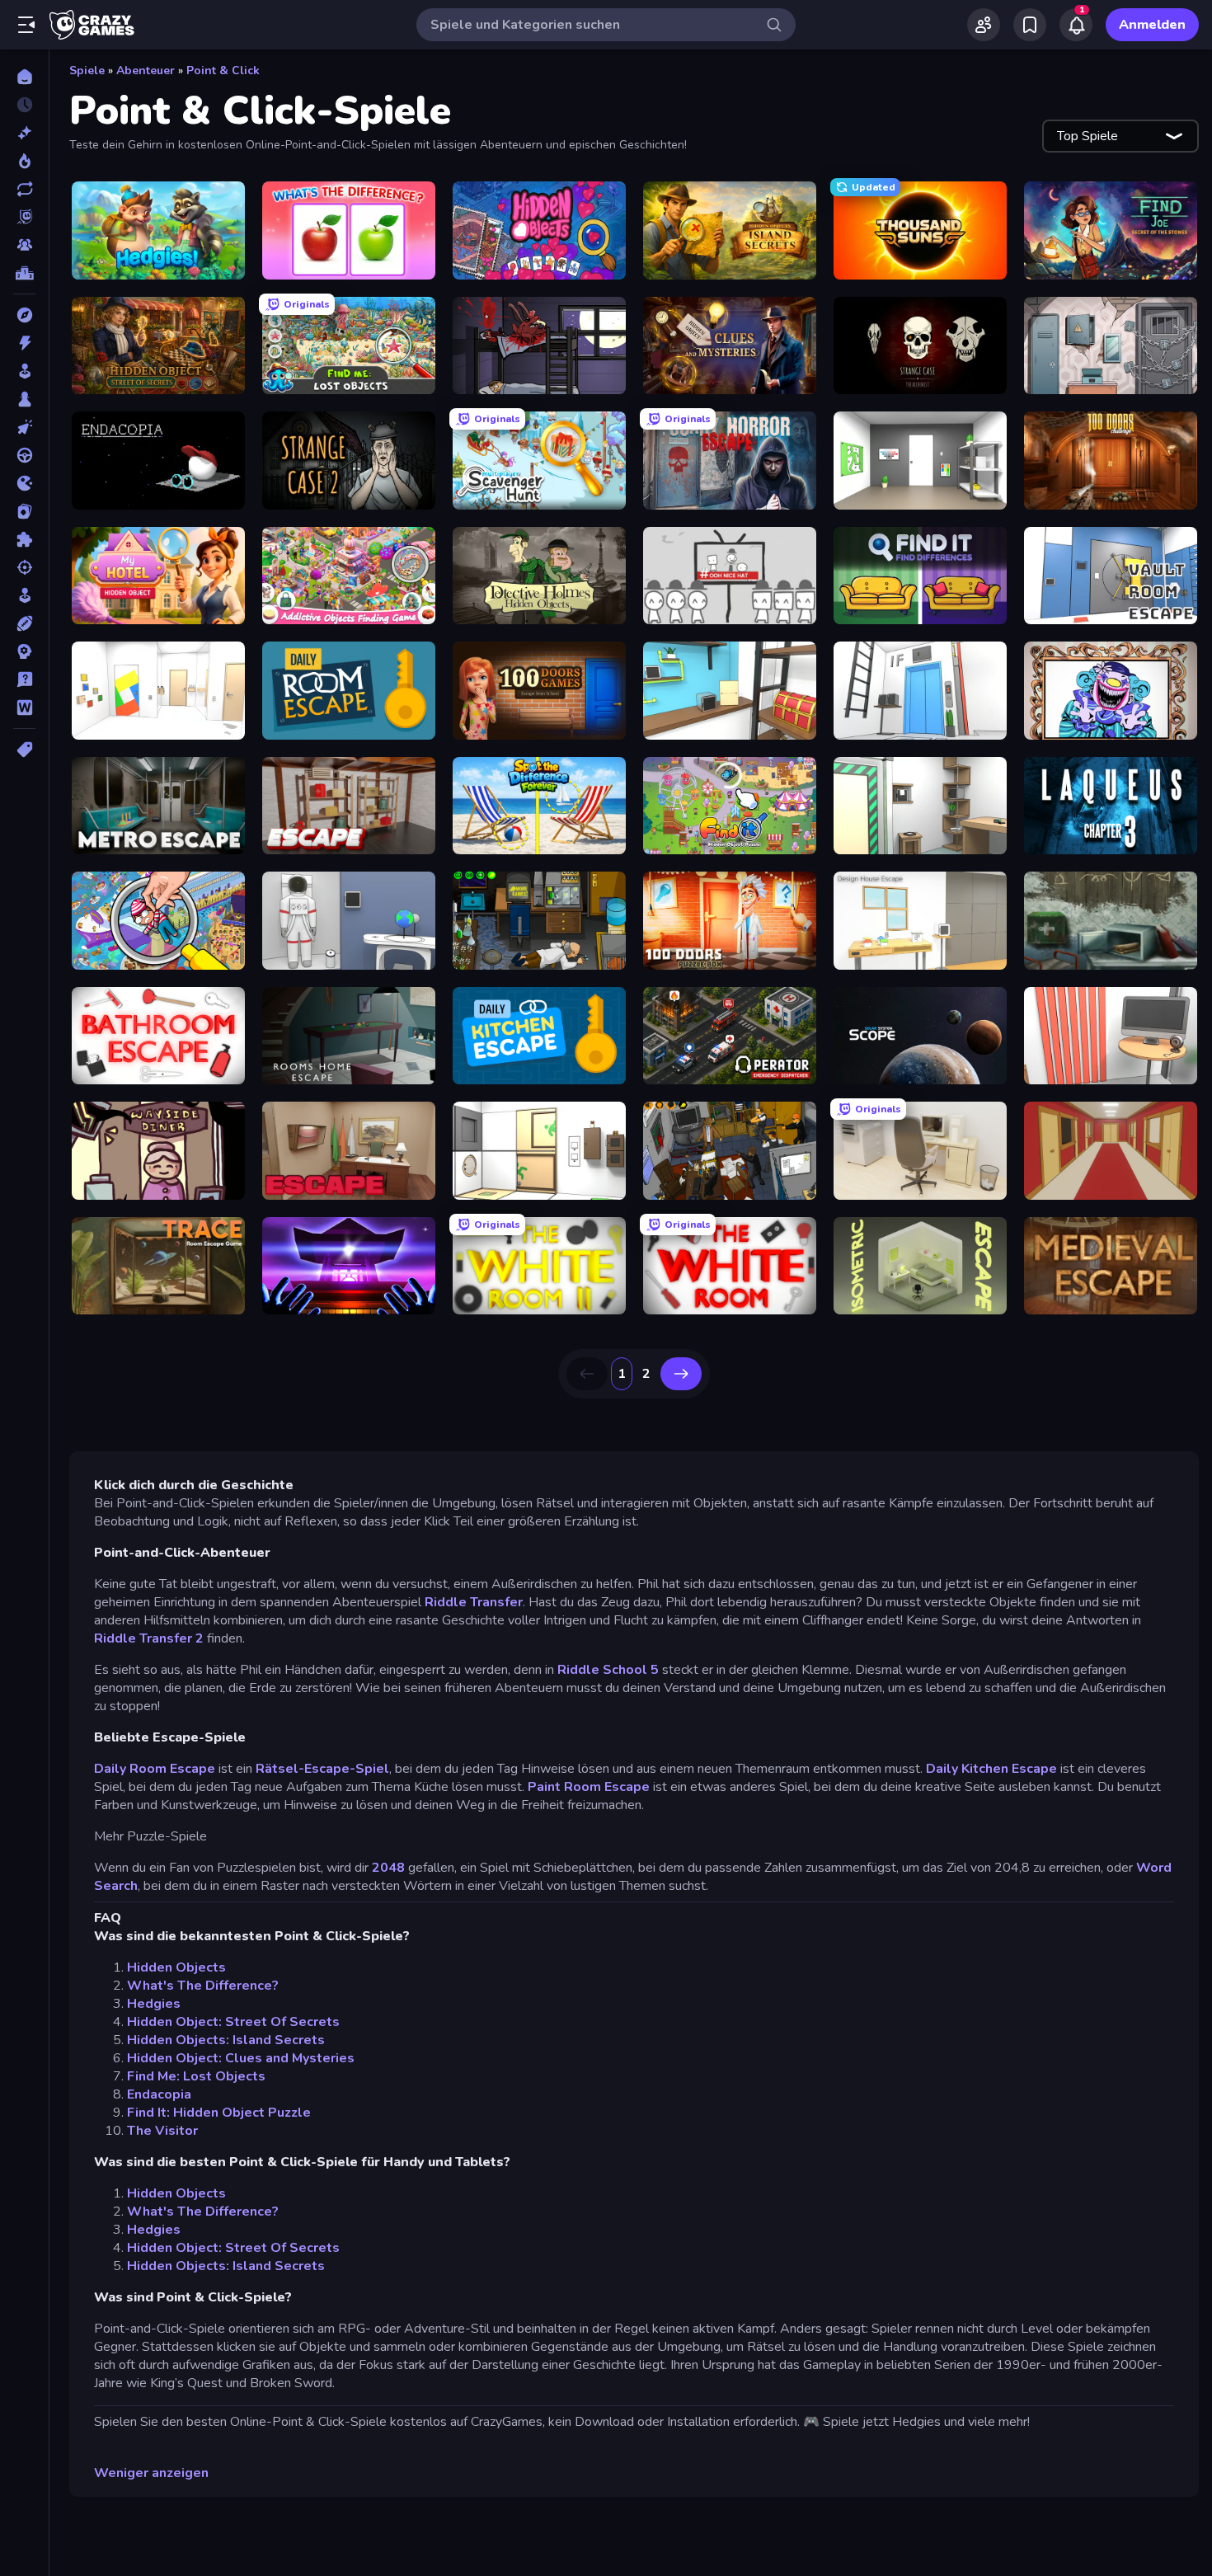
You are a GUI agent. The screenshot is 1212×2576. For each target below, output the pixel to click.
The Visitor (162, 2131)
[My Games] (1030, 25)
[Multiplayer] (24, 245)
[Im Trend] (24, 161)
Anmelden (1152, 25)
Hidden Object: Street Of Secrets (233, 2022)
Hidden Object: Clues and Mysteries (241, 2058)
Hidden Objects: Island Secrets (226, 2040)
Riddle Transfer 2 (149, 1638)
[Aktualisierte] (24, 189)
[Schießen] (24, 567)
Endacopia (159, 2094)
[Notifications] (1076, 25)
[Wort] (24, 707)
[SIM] (24, 595)
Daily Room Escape (155, 1769)
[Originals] (24, 217)
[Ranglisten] (24, 273)
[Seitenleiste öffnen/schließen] (26, 25)
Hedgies (154, 2004)
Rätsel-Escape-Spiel (322, 1769)
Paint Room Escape (589, 1787)
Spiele (87, 71)
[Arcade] (24, 371)
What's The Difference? (203, 1986)
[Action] (24, 343)
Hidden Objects (176, 1967)
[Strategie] (24, 651)
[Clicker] (24, 427)
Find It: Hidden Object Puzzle (219, 2113)
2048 (388, 1868)
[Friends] (984, 25)
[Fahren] (24, 455)
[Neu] (24, 133)
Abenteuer (146, 71)
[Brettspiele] (24, 399)
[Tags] (24, 750)
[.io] (24, 483)
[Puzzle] (24, 539)
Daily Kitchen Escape (991, 1769)
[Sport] (24, 623)
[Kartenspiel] (24, 511)
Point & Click (223, 71)
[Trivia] (24, 679)
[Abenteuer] (24, 315)
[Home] (24, 77)
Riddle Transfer (474, 1602)
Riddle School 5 (608, 1670)
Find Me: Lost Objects (196, 2076)
